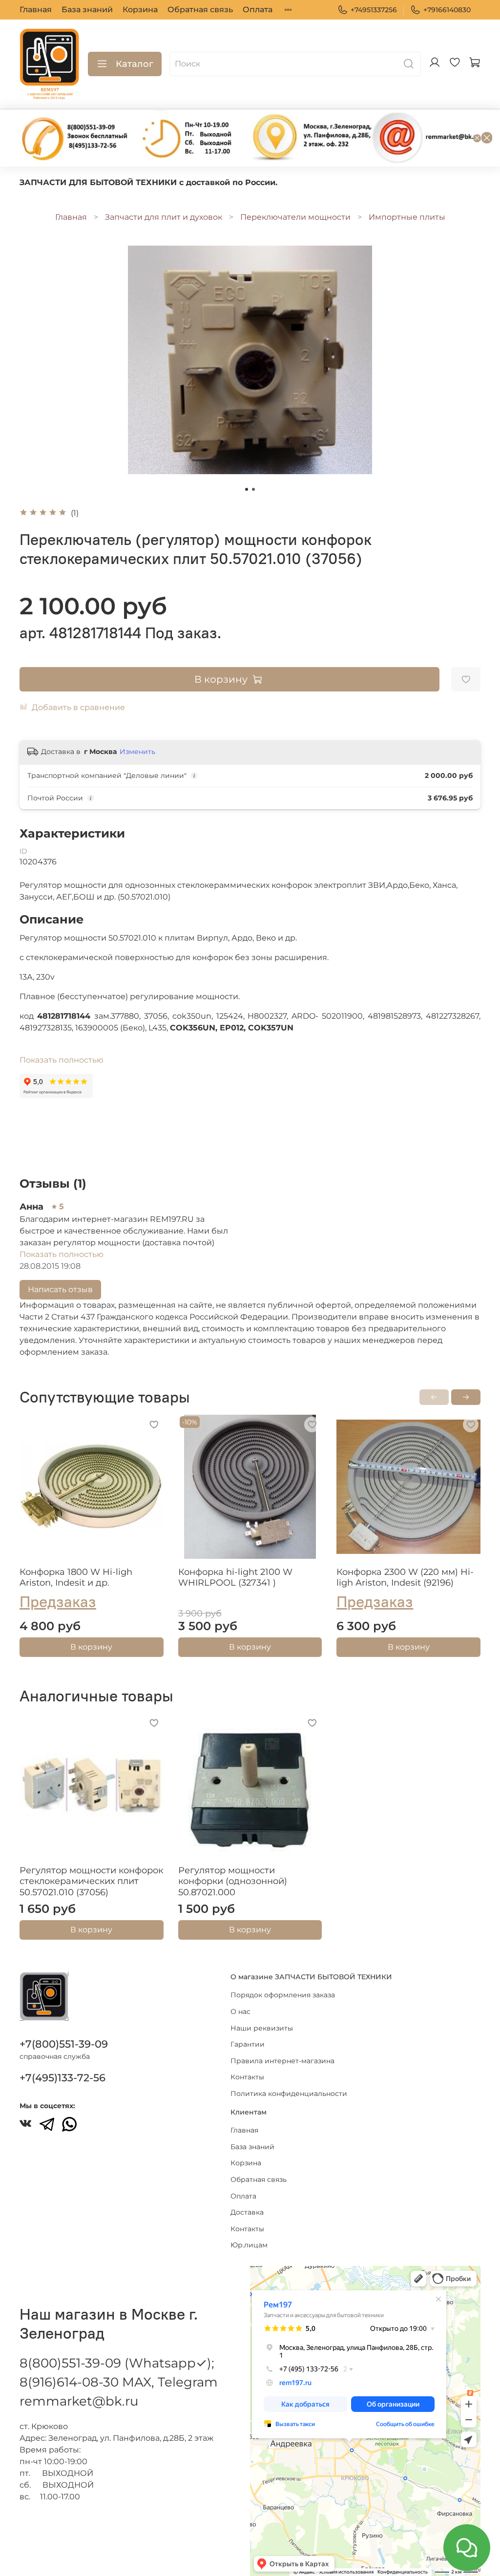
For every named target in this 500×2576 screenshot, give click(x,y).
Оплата (258, 10)
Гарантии (248, 2044)
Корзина (140, 10)
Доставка (247, 2212)
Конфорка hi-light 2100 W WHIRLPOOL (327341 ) (235, 1577)
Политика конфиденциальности (289, 2094)
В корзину (91, 1647)
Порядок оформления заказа (283, 1995)
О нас (240, 2011)
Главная (36, 10)
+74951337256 (374, 10)
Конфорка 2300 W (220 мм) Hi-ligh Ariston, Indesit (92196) (405, 1577)
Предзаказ (58, 1601)
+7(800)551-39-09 (64, 2044)
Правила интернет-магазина (282, 2061)
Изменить (137, 752)
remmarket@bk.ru (79, 2401)
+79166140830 (447, 10)
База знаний (87, 10)
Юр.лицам (249, 2245)
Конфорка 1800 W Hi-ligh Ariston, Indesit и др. (76, 1577)
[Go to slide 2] (253, 489)
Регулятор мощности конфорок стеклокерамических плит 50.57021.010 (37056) (91, 1881)
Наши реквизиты (262, 2028)
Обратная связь (200, 10)
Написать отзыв (60, 1289)
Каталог (135, 64)
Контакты (247, 2077)
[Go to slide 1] (247, 489)
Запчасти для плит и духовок (164, 217)
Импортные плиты (407, 217)
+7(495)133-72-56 (62, 2078)
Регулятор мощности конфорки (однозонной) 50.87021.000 (233, 1881)
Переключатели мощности (295, 217)
